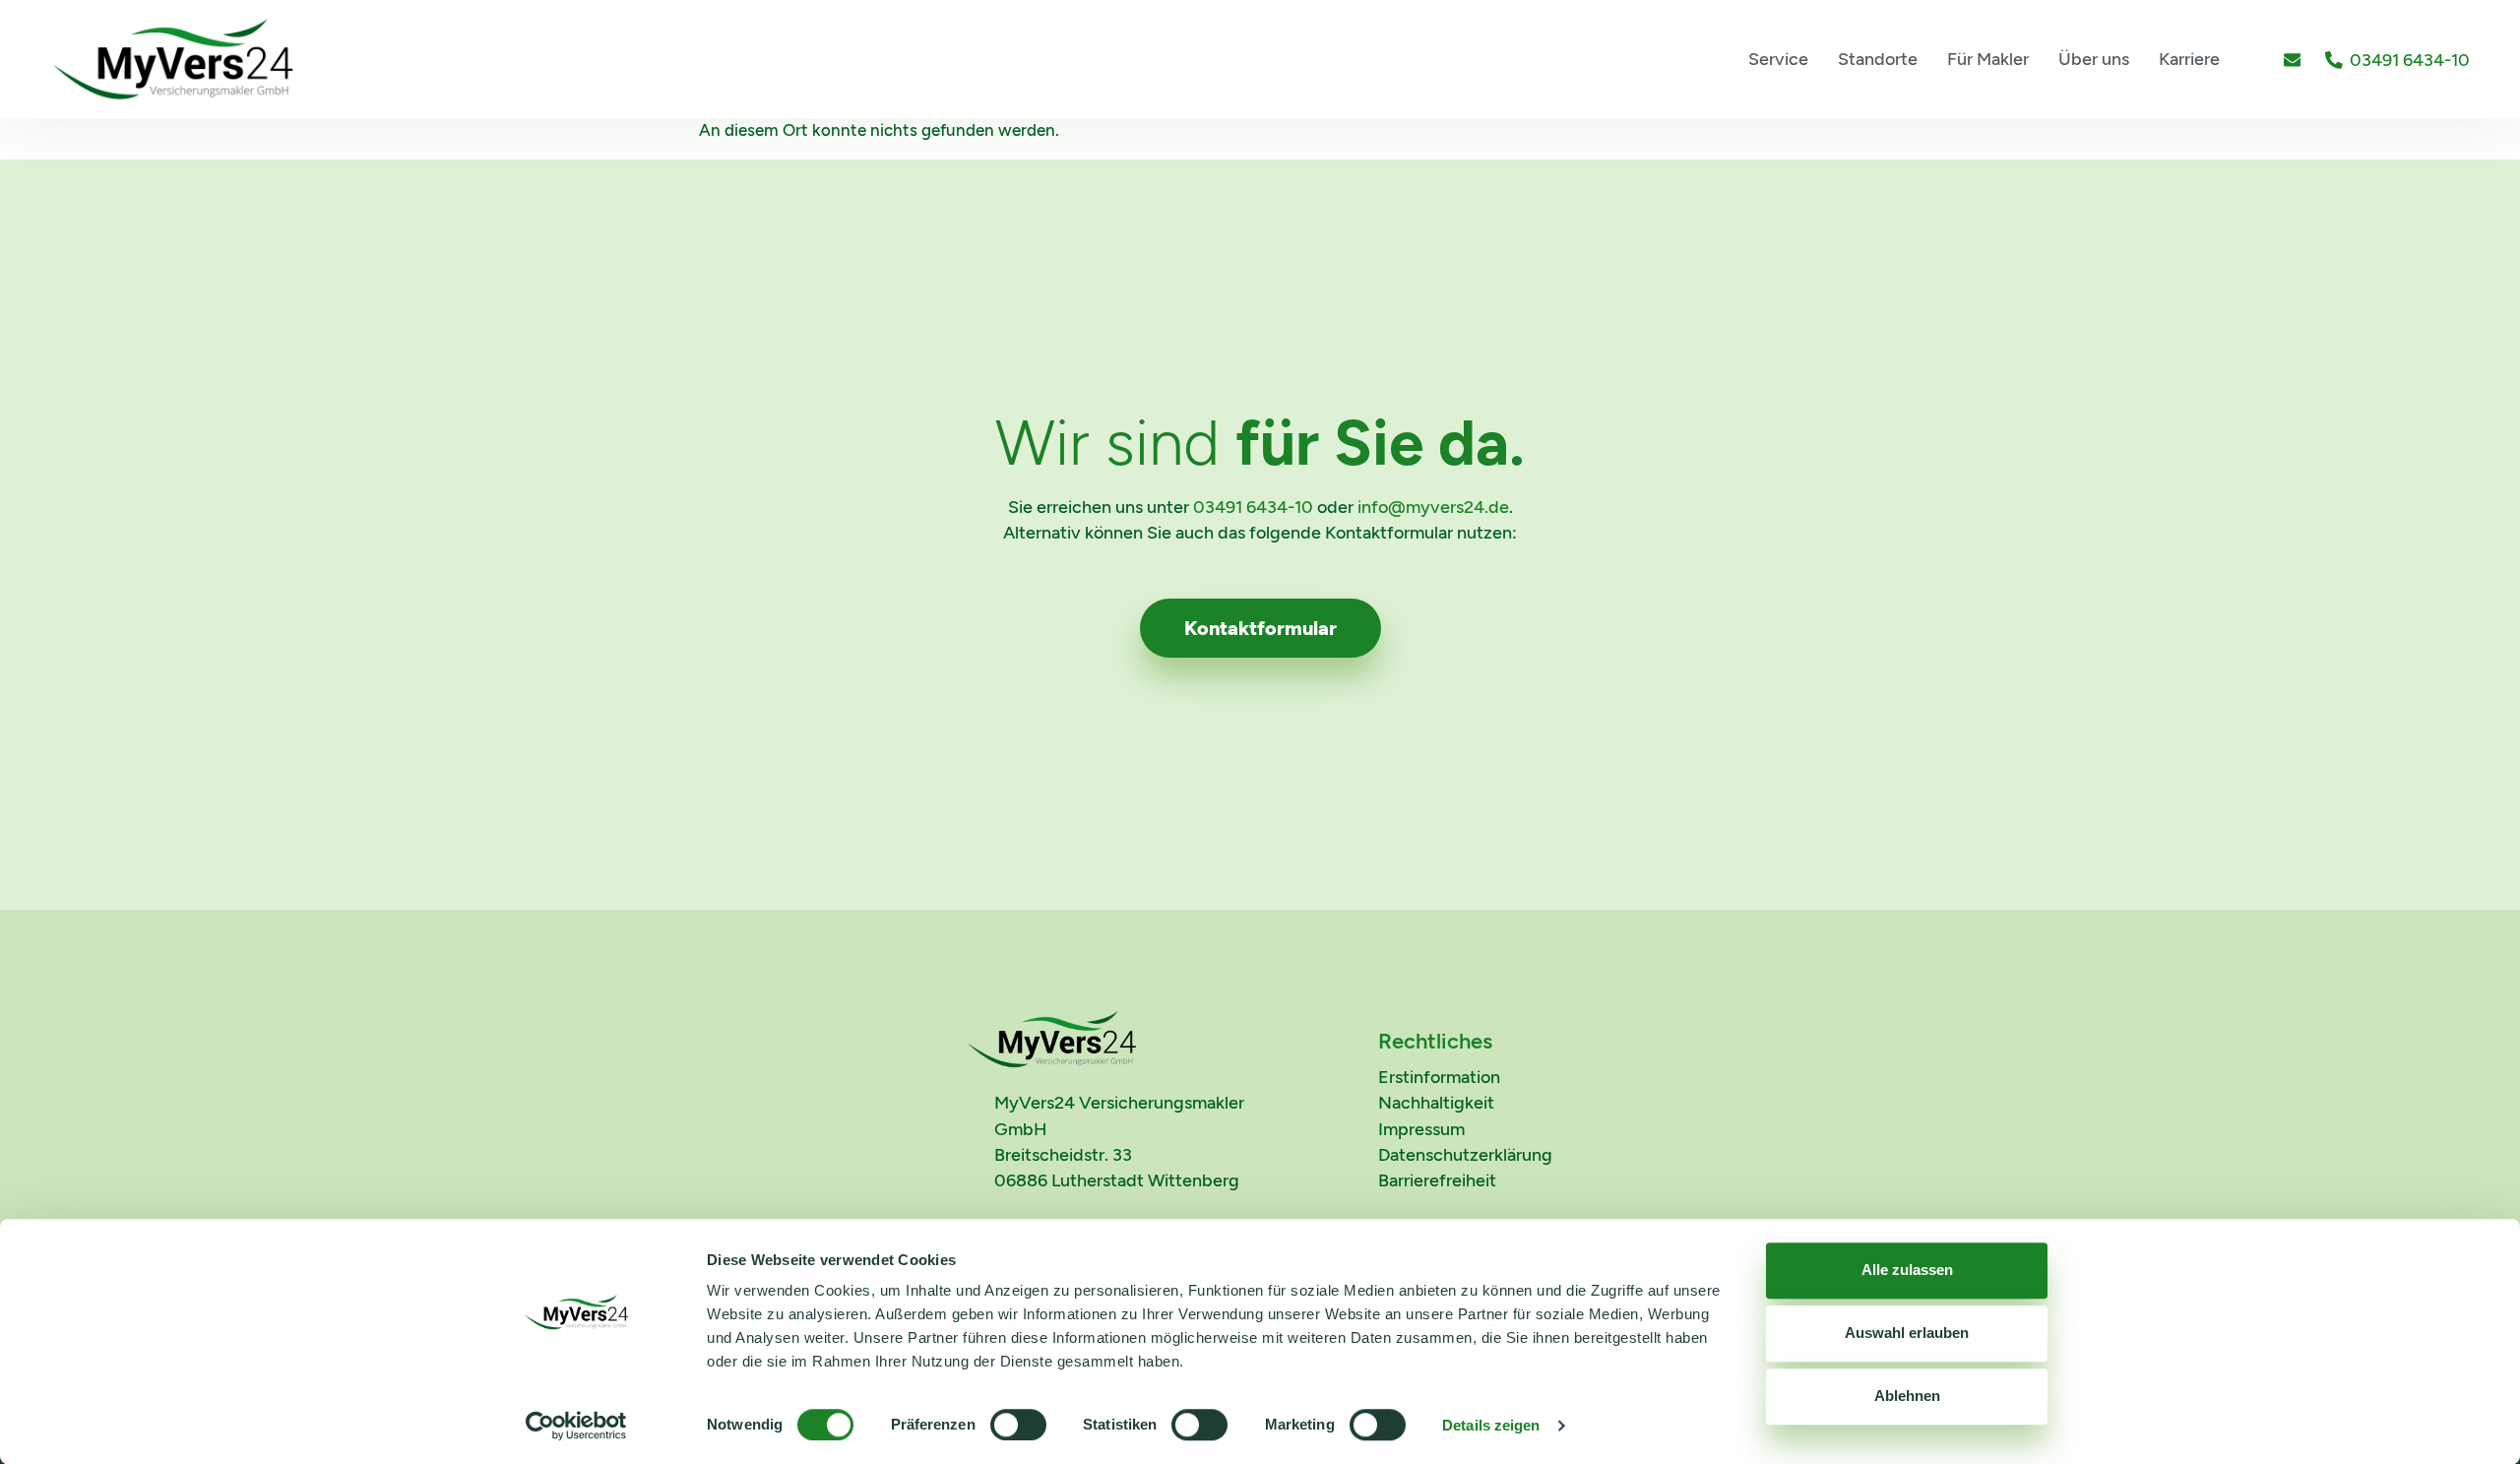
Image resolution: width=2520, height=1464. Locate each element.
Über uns (2094, 59)
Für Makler (1988, 59)
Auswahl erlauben (1907, 1333)
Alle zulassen (1907, 1270)
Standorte (1878, 59)
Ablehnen (1907, 1396)
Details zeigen (1491, 1425)
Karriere (2189, 59)
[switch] (1018, 1425)
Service (1778, 59)
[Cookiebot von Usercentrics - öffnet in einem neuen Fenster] (576, 1426)
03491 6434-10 (1253, 507)
